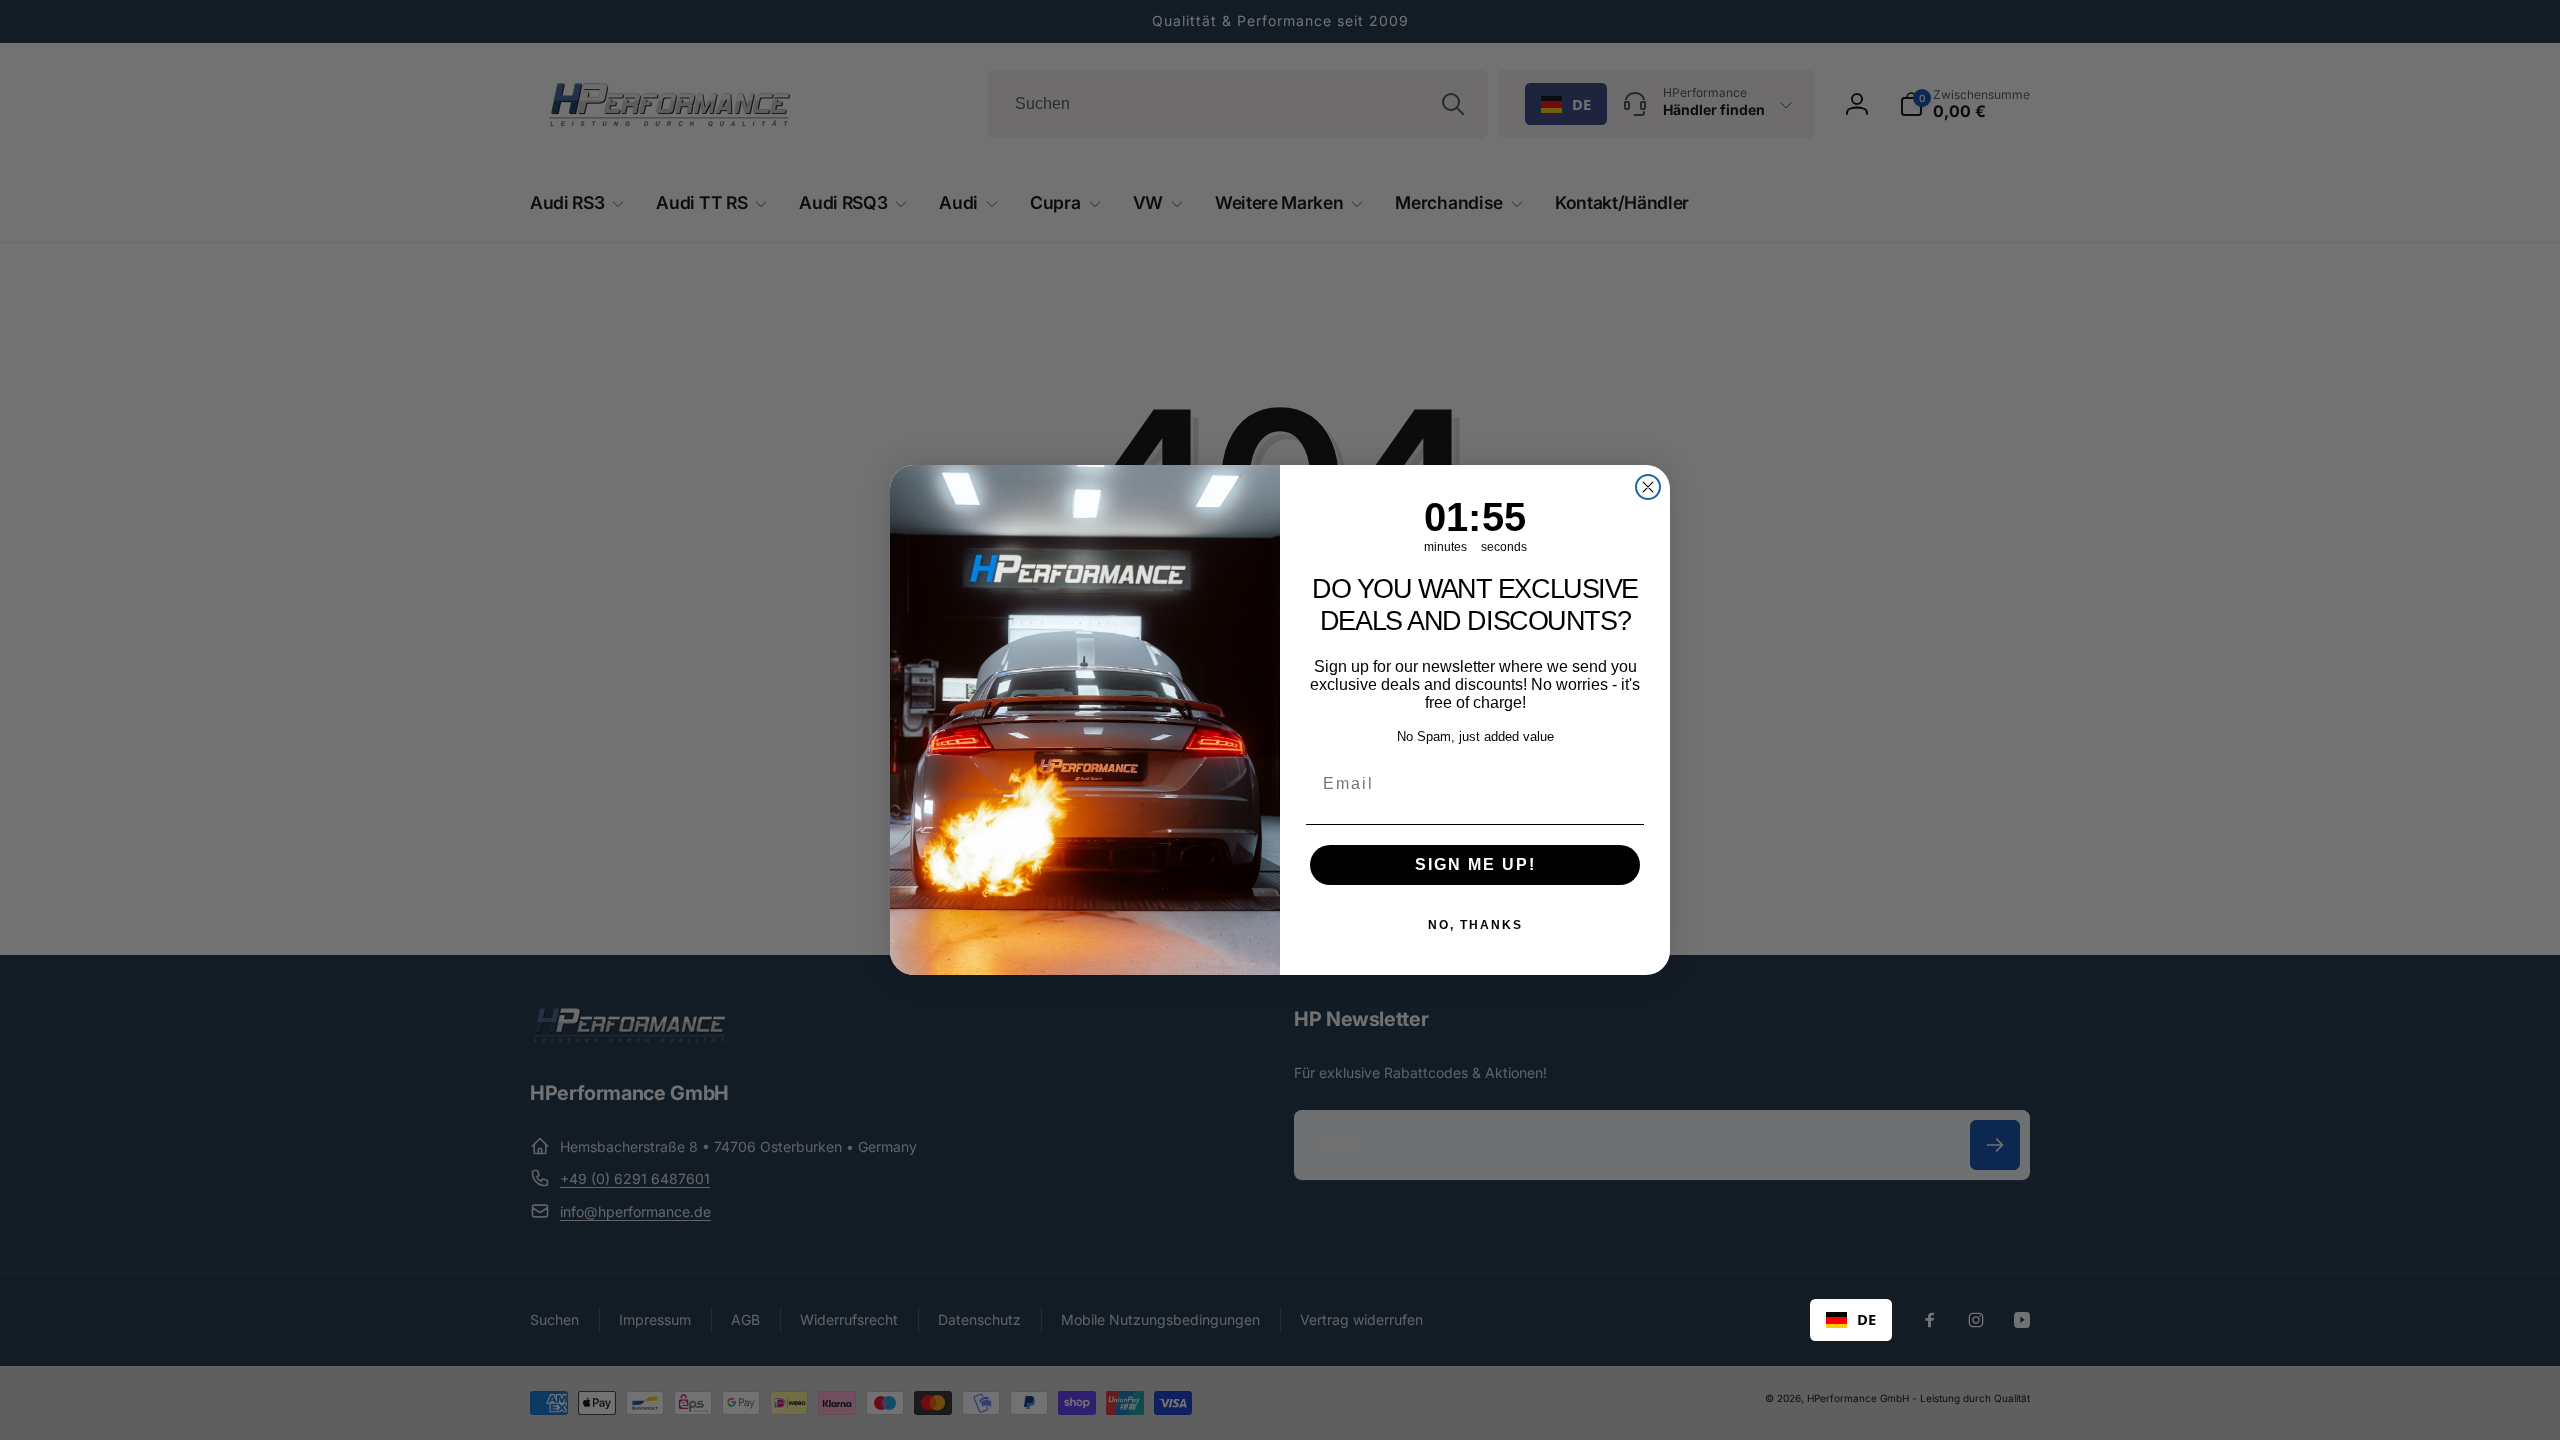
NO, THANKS (1475, 925)
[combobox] (1851, 1320)
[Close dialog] (1648, 487)
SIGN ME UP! (1475, 864)
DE (1866, 1319)
